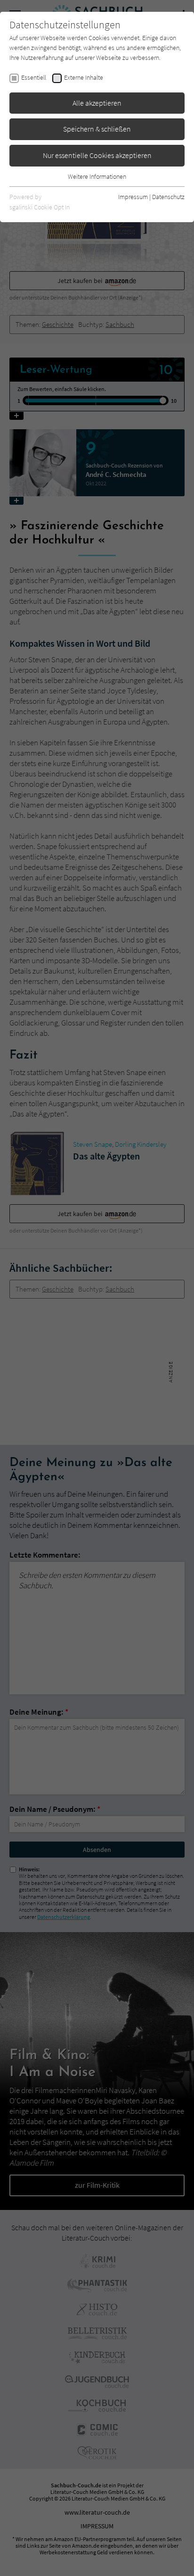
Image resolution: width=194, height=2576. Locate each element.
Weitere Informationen (97, 176)
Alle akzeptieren (97, 103)
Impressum (133, 197)
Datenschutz (168, 197)
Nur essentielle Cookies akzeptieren (97, 155)
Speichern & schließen (97, 129)
